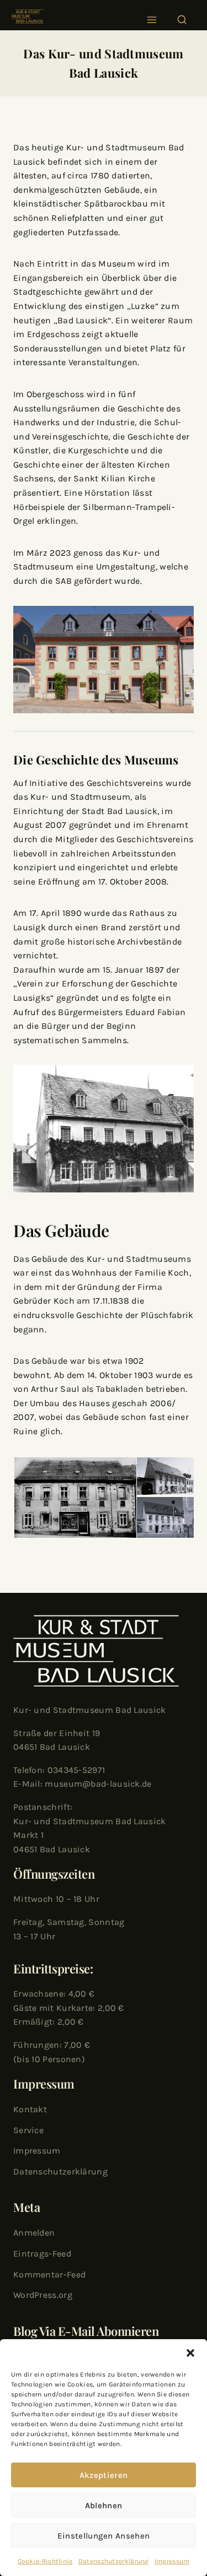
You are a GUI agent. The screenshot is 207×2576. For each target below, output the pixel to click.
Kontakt (30, 2109)
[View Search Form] (182, 17)
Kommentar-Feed (49, 2274)
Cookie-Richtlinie (45, 2561)
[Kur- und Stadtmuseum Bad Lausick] (28, 17)
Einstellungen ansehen (104, 2536)
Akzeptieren (104, 2475)
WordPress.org (43, 2295)
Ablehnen (104, 2506)
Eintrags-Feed (42, 2254)
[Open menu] (152, 17)
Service (28, 2130)
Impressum (172, 2561)
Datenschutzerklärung (114, 2561)
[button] (190, 2353)
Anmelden (34, 2233)
